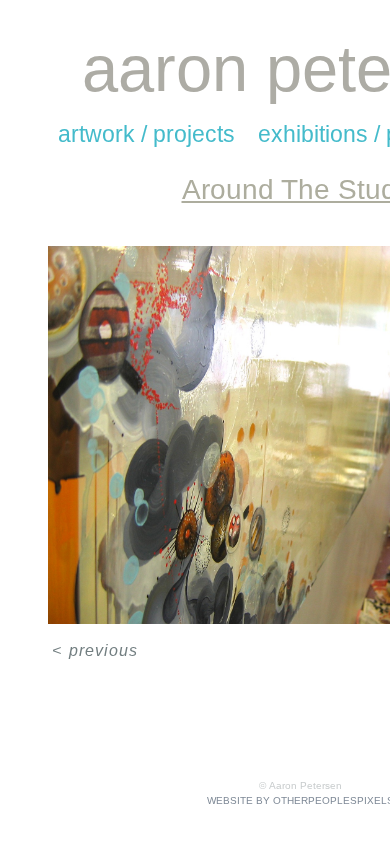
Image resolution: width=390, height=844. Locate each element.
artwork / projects (146, 134)
